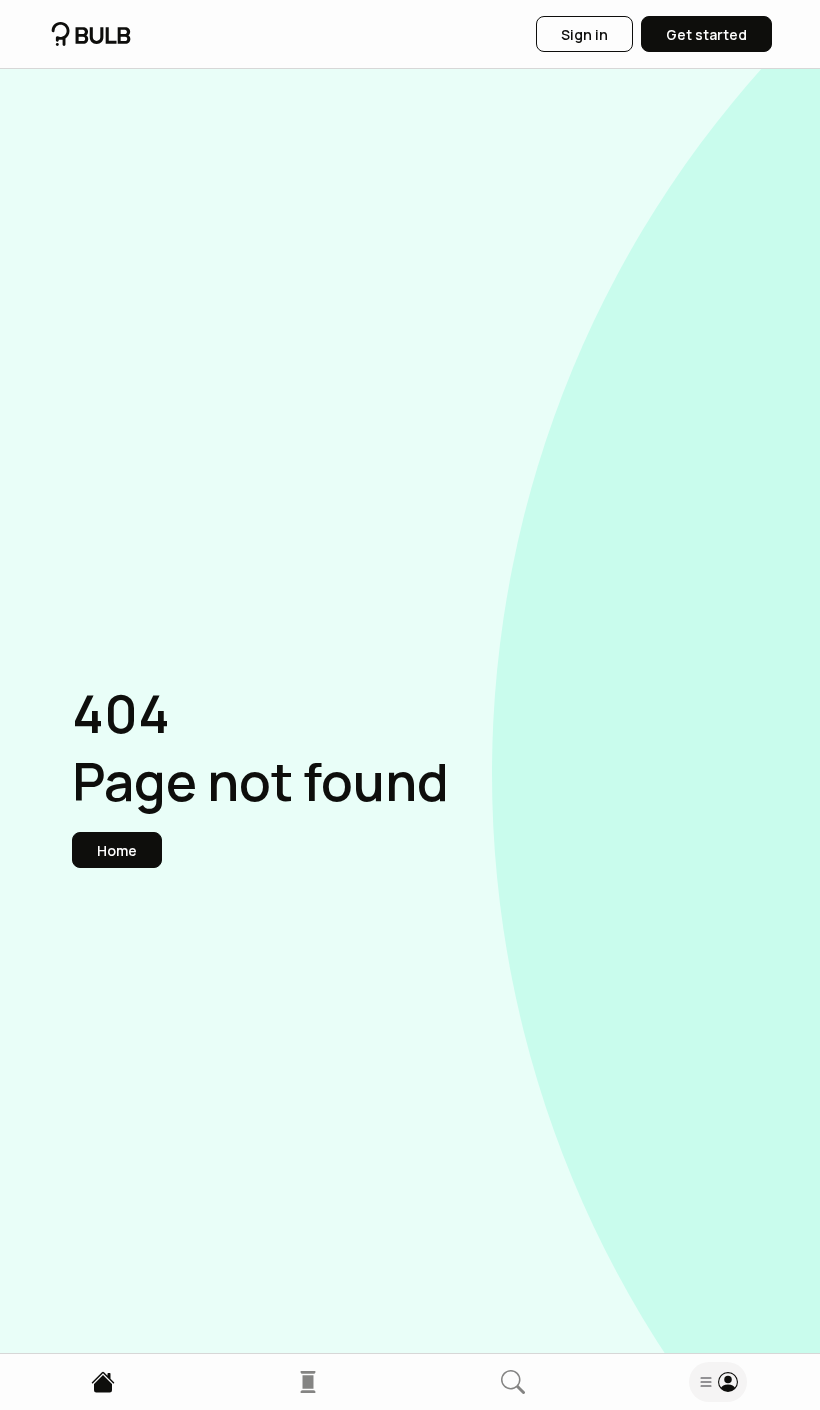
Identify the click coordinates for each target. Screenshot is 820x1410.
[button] (117, 850)
